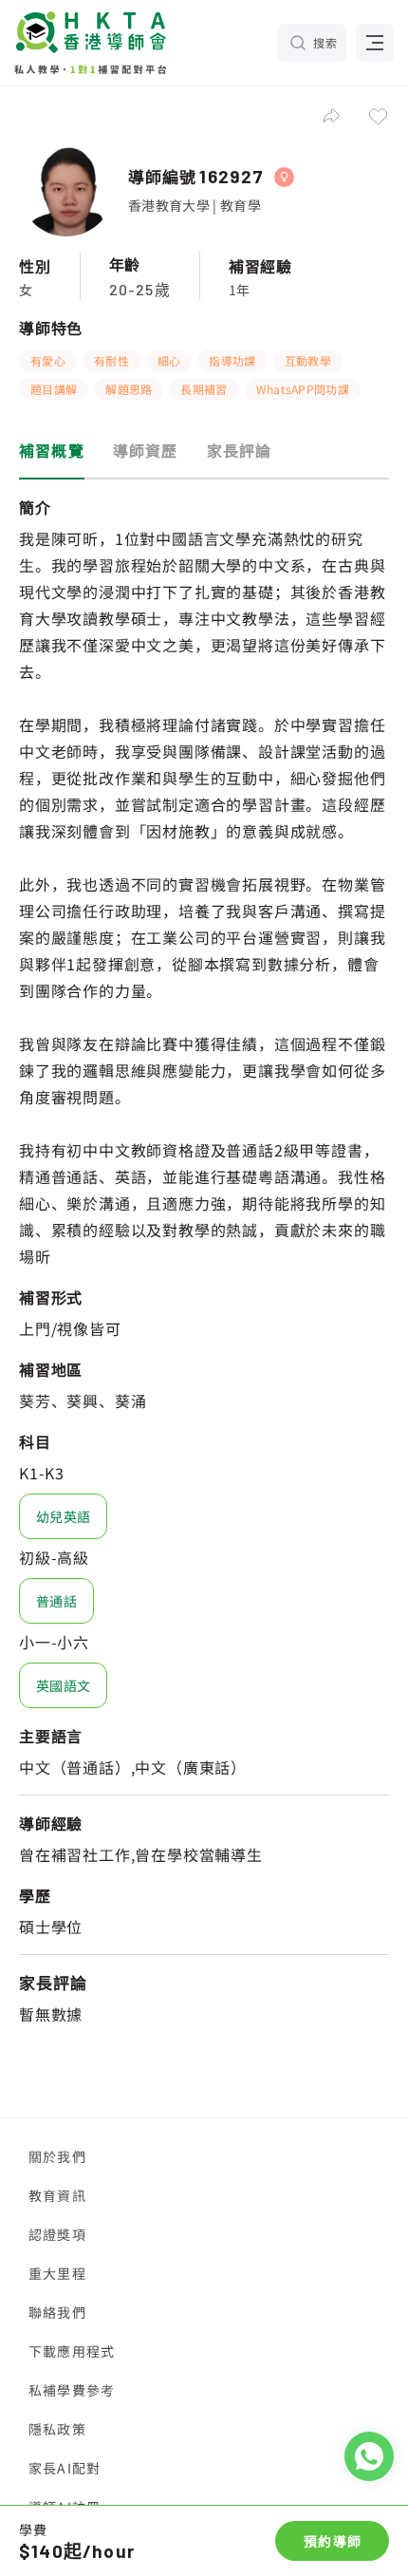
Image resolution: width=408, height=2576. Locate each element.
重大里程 (57, 2273)
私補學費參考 (72, 2390)
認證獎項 (57, 2234)
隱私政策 (57, 2429)
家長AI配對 (65, 2468)
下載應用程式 (72, 2351)
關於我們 (57, 2156)
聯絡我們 (57, 2312)
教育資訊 (57, 2195)
